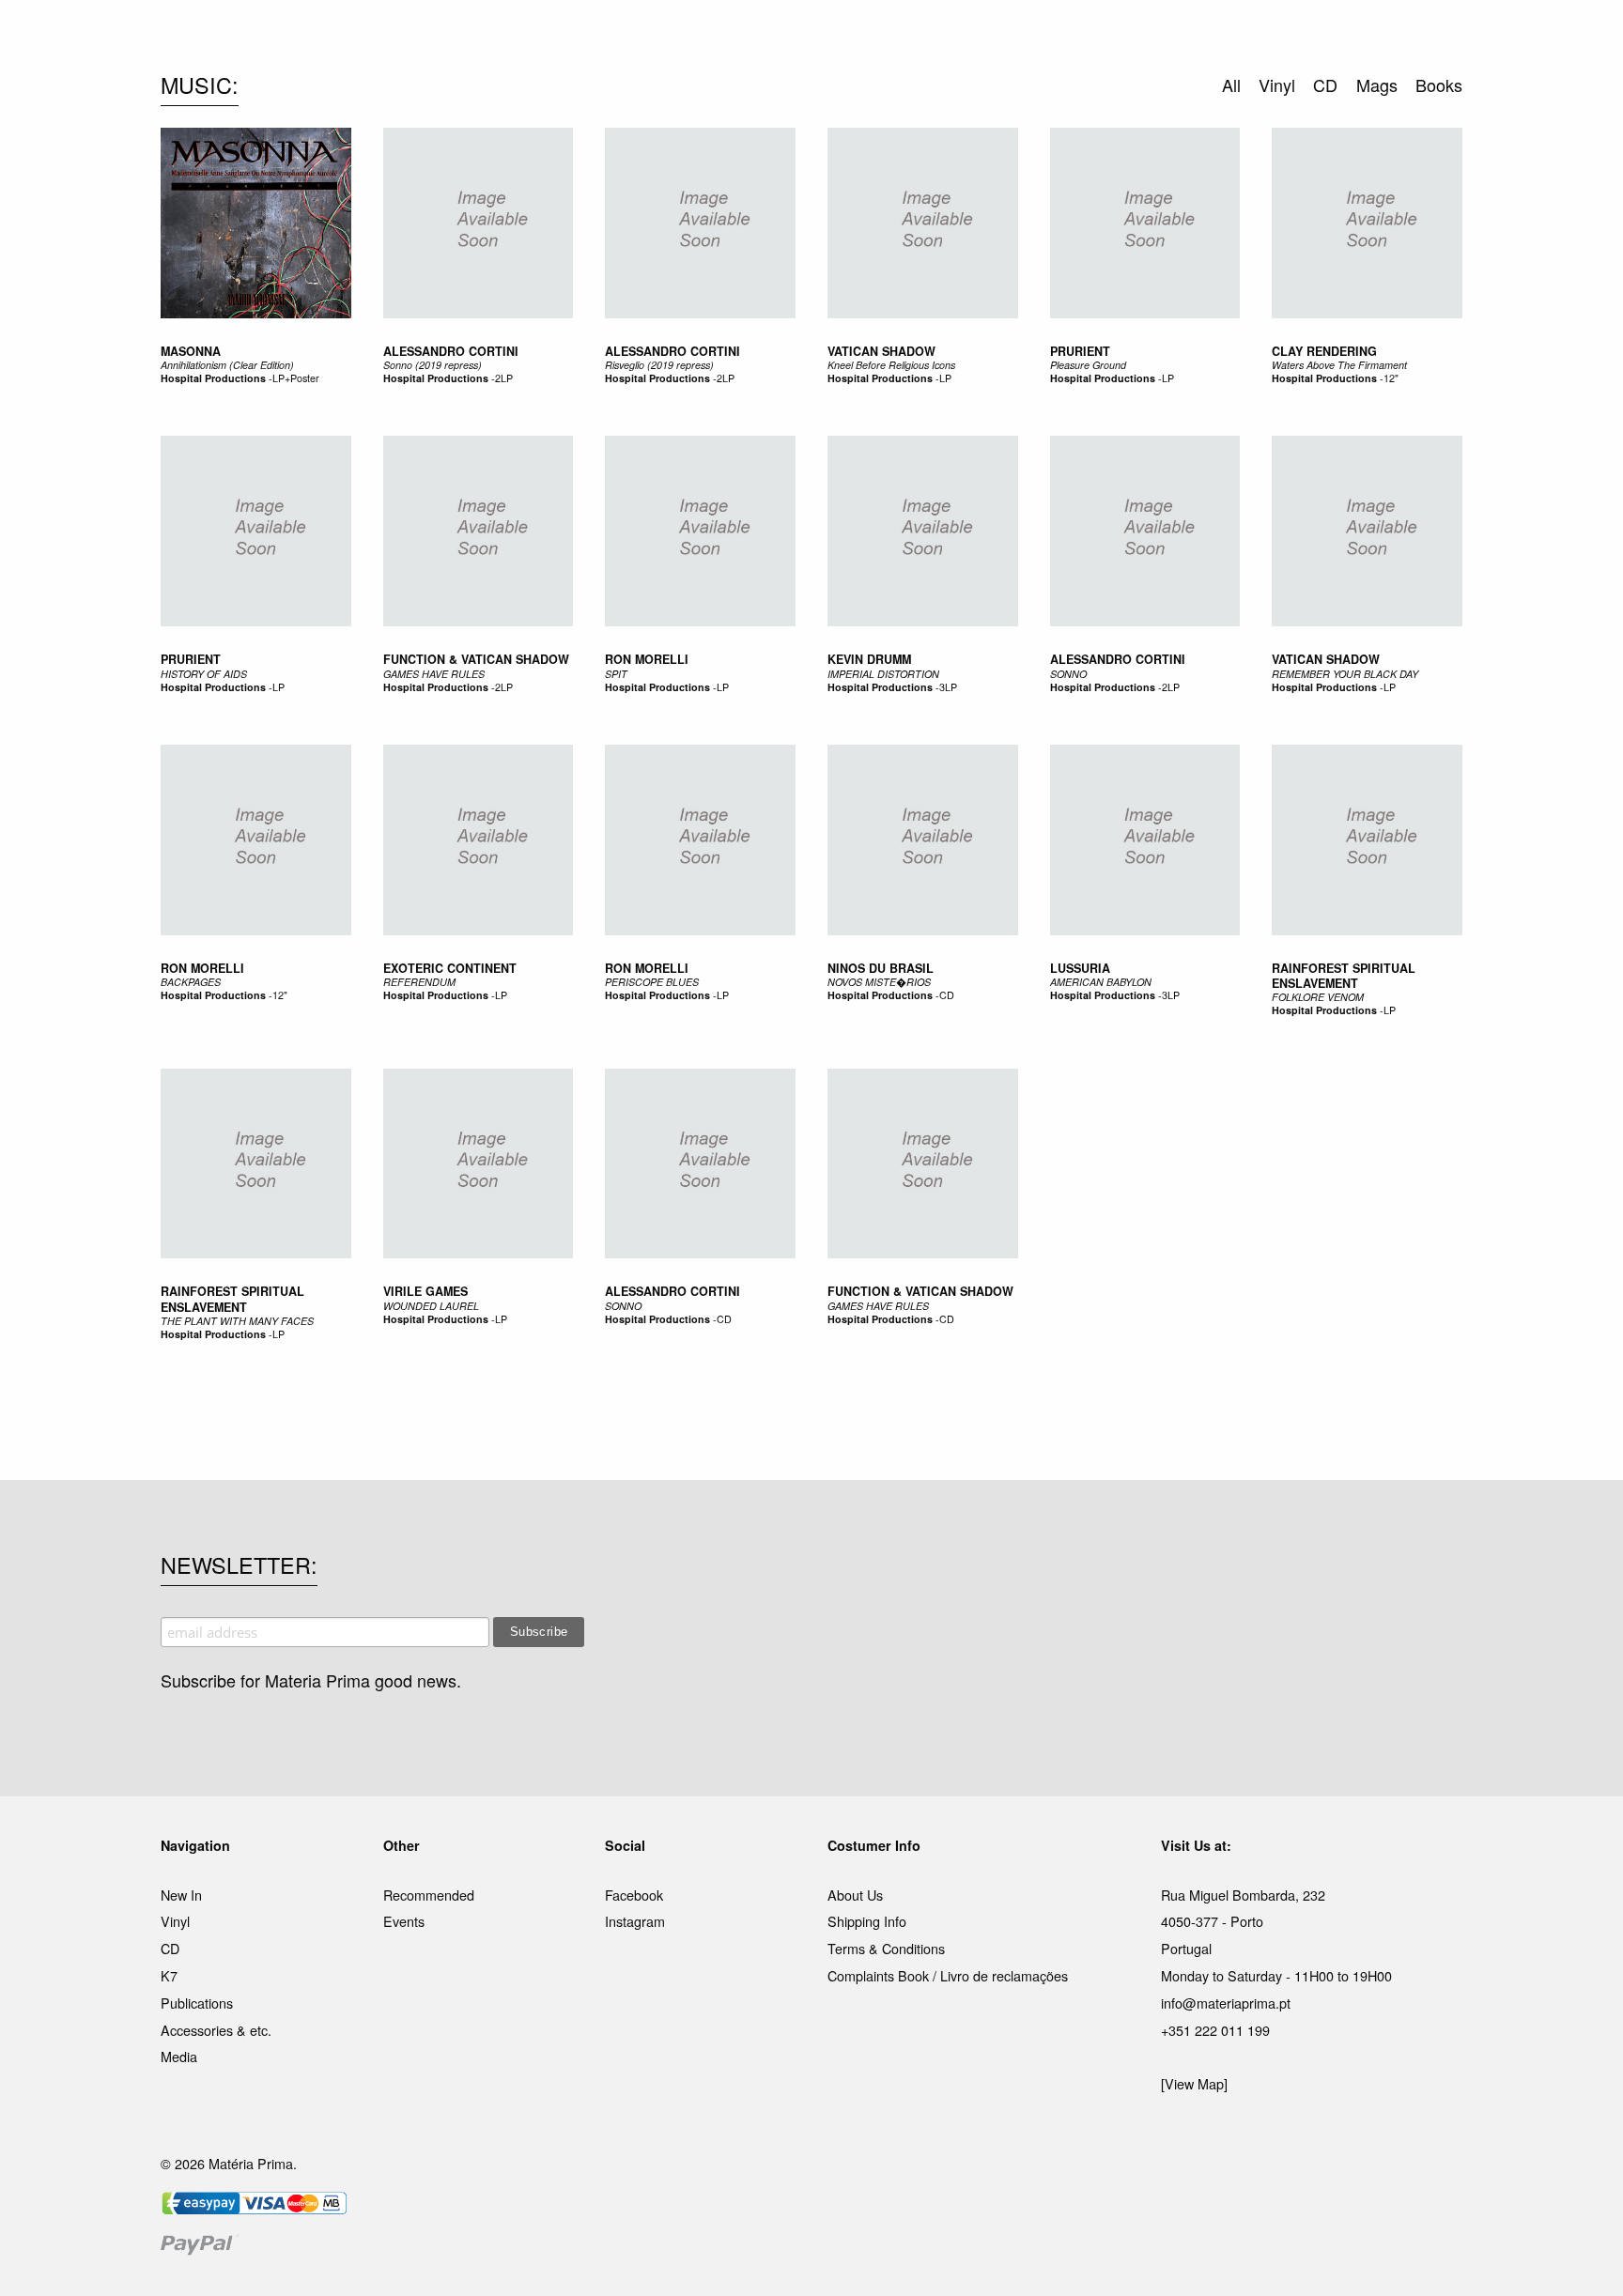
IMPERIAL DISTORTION (883, 674)
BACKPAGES (191, 982)
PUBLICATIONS (689, 37)
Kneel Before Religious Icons (891, 365)
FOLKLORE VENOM (1318, 997)
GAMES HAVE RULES (434, 674)
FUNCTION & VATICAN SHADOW (476, 659)
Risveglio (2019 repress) (659, 365)
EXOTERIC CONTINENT (450, 968)
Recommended (429, 1895)
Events (404, 1921)
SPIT (616, 674)
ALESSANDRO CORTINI (1118, 659)
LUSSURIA (1080, 968)
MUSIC (602, 37)
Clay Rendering (1324, 351)
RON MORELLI (647, 659)
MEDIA (933, 37)
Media (179, 2056)
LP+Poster (296, 378)
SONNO (1068, 674)
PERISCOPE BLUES (652, 982)
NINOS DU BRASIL (881, 968)
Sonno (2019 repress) (433, 365)
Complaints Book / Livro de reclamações (948, 1975)
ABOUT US (1076, 37)
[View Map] (1194, 2083)
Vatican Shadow (881, 351)
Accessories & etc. (216, 2030)
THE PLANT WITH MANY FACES (237, 1321)
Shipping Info (867, 1921)
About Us (855, 1895)
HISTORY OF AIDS (204, 674)
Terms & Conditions (886, 1948)
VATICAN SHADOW (1326, 659)
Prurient (1080, 351)
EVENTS (998, 37)
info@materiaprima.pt (1226, 2003)
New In (181, 1895)
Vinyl (175, 1921)
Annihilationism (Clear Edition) (227, 365)
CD (947, 995)
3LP (948, 687)
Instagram (635, 1921)
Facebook (634, 1895)
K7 (169, 1975)
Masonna (191, 351)
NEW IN (538, 37)
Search (1437, 94)
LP (945, 378)
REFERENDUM (419, 982)
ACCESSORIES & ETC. (824, 37)
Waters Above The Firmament (1339, 365)
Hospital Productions (213, 378)
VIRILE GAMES (425, 1291)
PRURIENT (191, 659)
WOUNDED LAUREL (431, 1306)
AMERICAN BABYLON (1101, 982)
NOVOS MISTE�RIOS (879, 982)
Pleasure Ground (1088, 365)
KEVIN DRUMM (869, 659)
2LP (504, 378)
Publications (197, 2003)
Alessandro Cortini (451, 351)
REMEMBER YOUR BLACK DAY (1345, 674)
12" (1391, 378)
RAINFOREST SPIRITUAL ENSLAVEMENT (1344, 976)
